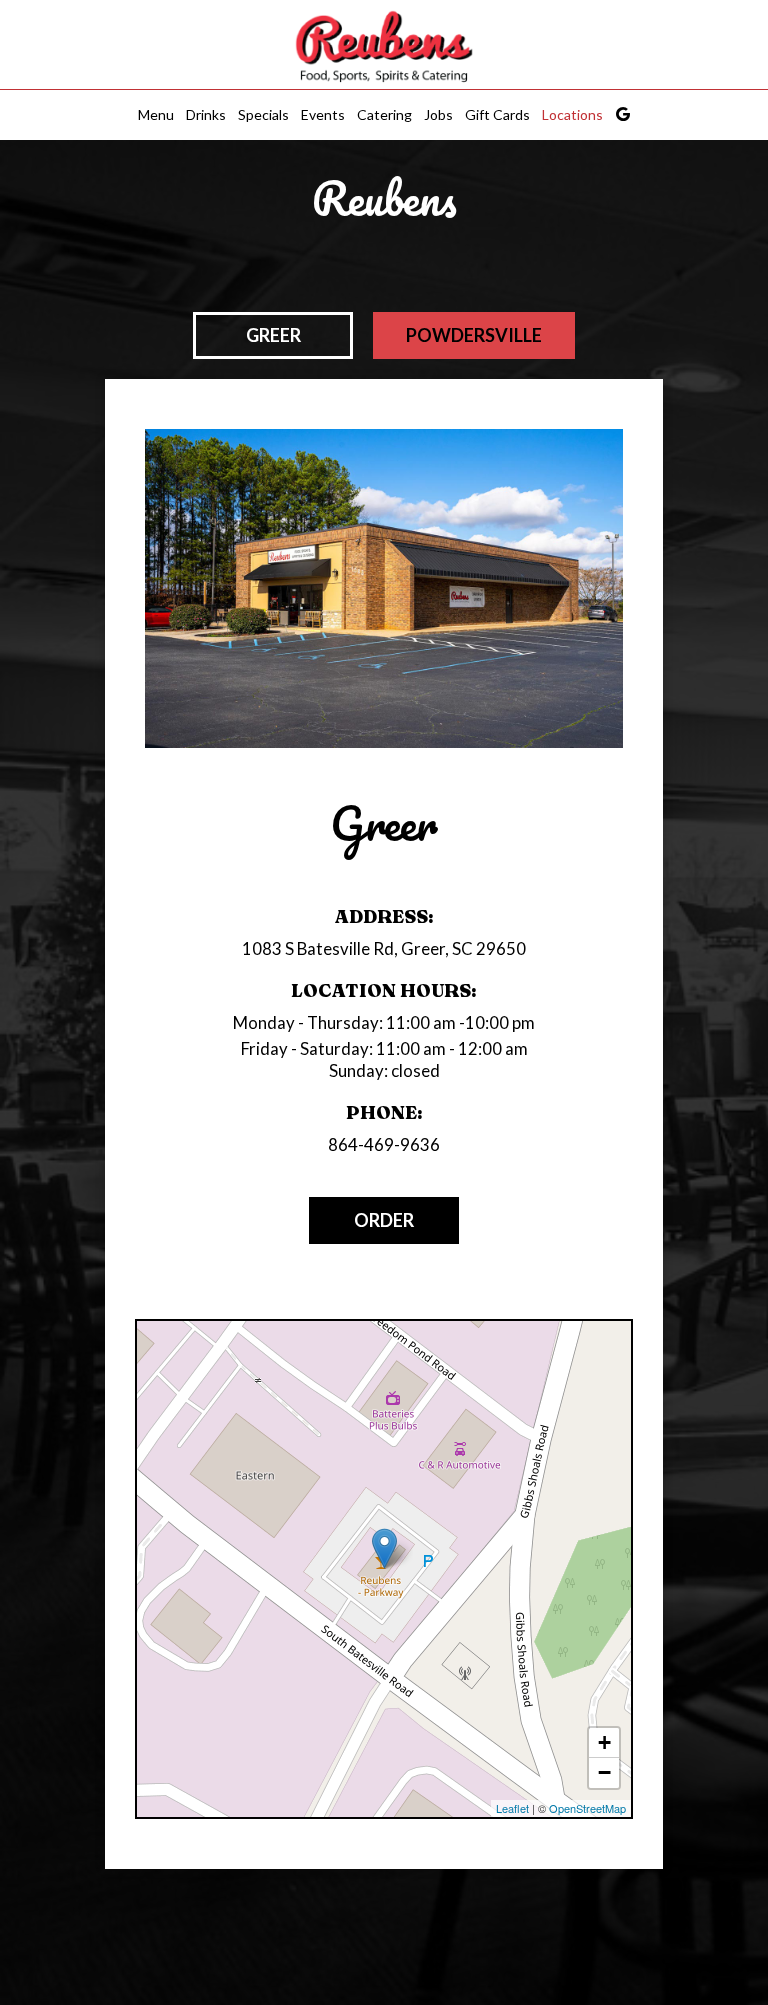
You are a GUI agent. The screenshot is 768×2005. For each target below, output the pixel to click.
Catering (384, 114)
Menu (156, 114)
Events (323, 114)
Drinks (206, 114)
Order (384, 1220)
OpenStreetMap (587, 1808)
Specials (263, 114)
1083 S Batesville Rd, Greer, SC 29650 (384, 948)
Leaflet (512, 1808)
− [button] (604, 1772)
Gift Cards (497, 114)
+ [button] (604, 1742)
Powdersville (474, 335)
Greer (273, 335)
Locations (572, 114)
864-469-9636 (384, 1144)
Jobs (438, 114)
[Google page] (623, 114)
